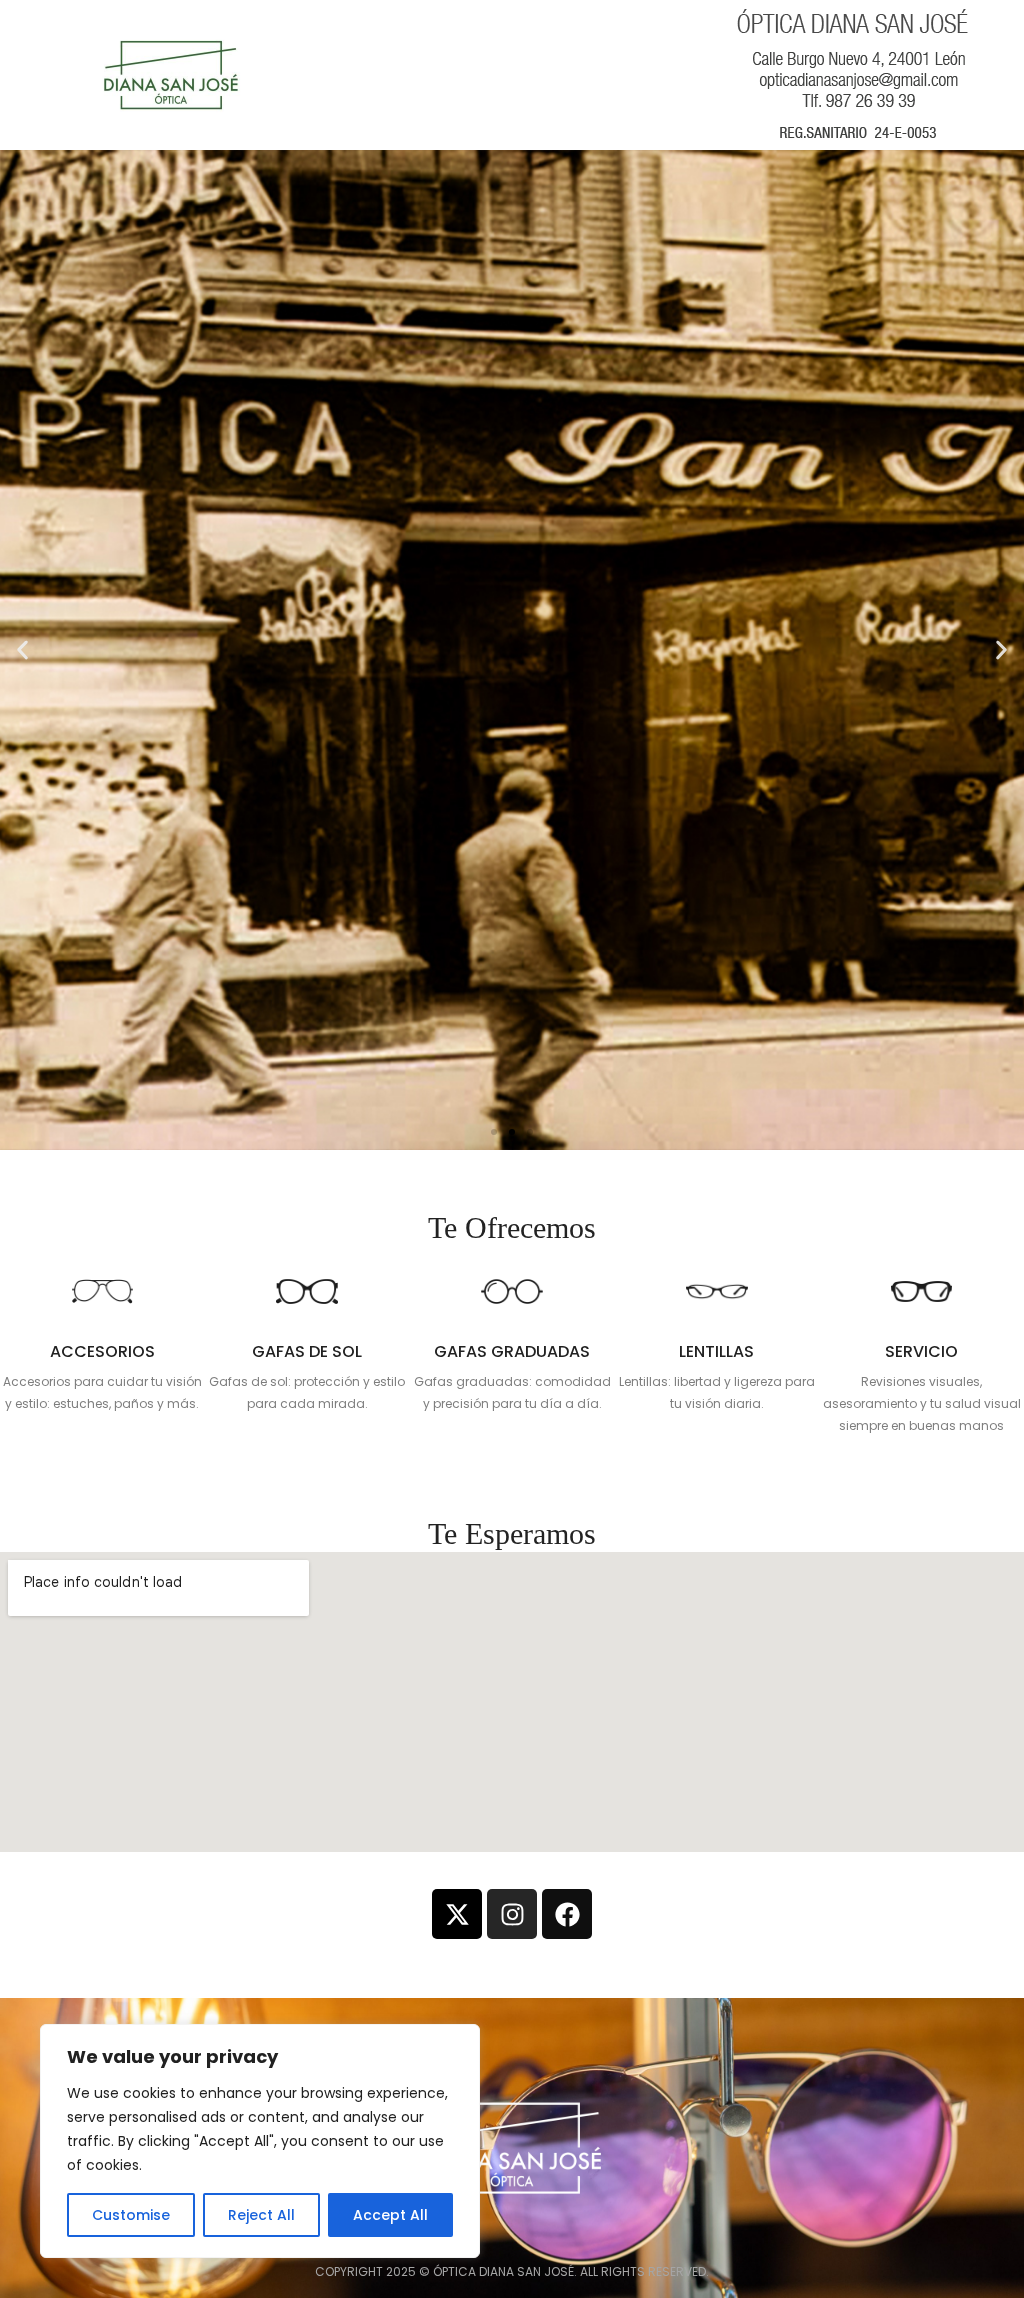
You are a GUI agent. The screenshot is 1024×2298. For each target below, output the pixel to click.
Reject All (261, 2215)
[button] (494, 1132)
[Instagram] (512, 1914)
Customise (131, 2215)
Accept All (390, 2215)
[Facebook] (567, 1914)
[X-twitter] (457, 1914)
